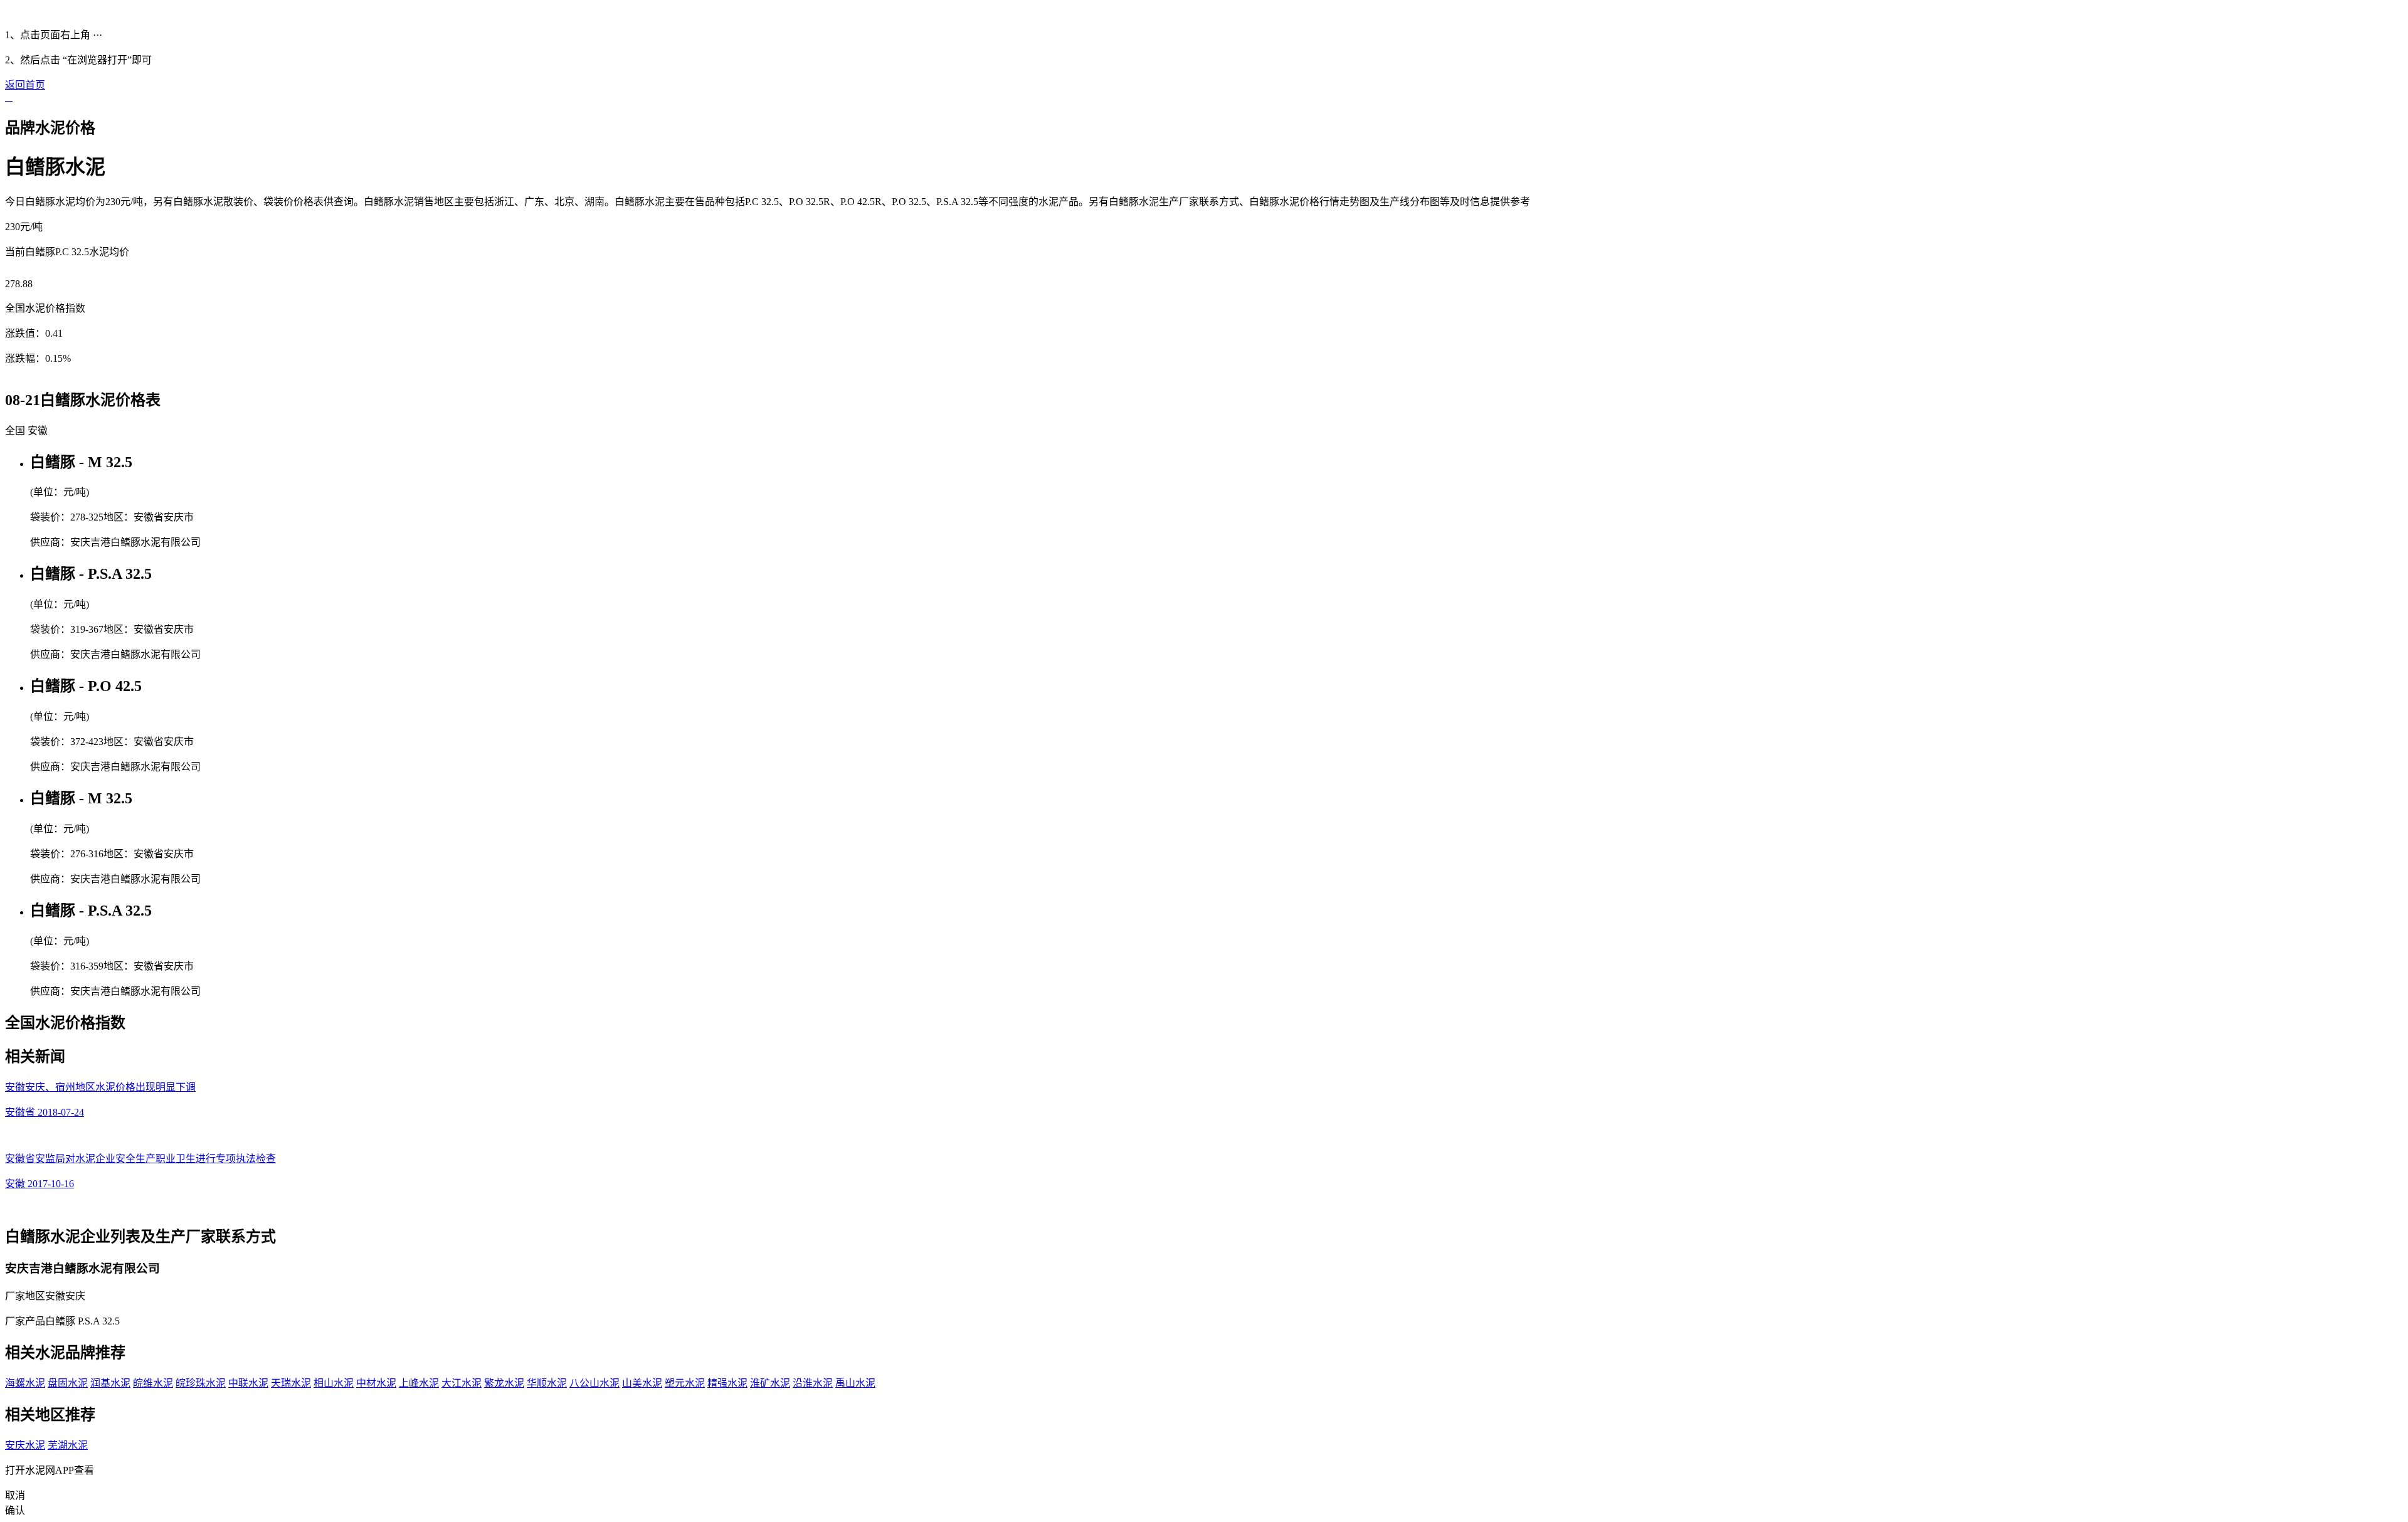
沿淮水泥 (813, 1383)
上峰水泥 (419, 1383)
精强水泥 (727, 1383)
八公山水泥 (594, 1383)
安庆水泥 (25, 1445)
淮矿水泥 (770, 1383)
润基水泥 (110, 1383)
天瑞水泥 (291, 1383)
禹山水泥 (855, 1383)
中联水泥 (248, 1383)
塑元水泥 (685, 1383)
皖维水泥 (153, 1383)
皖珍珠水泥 (201, 1383)
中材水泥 (376, 1383)
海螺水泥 (25, 1383)
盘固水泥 (68, 1383)
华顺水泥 (547, 1383)
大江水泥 (462, 1383)
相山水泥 (334, 1383)
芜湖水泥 (68, 1445)
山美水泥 (642, 1383)
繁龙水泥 (504, 1383)
